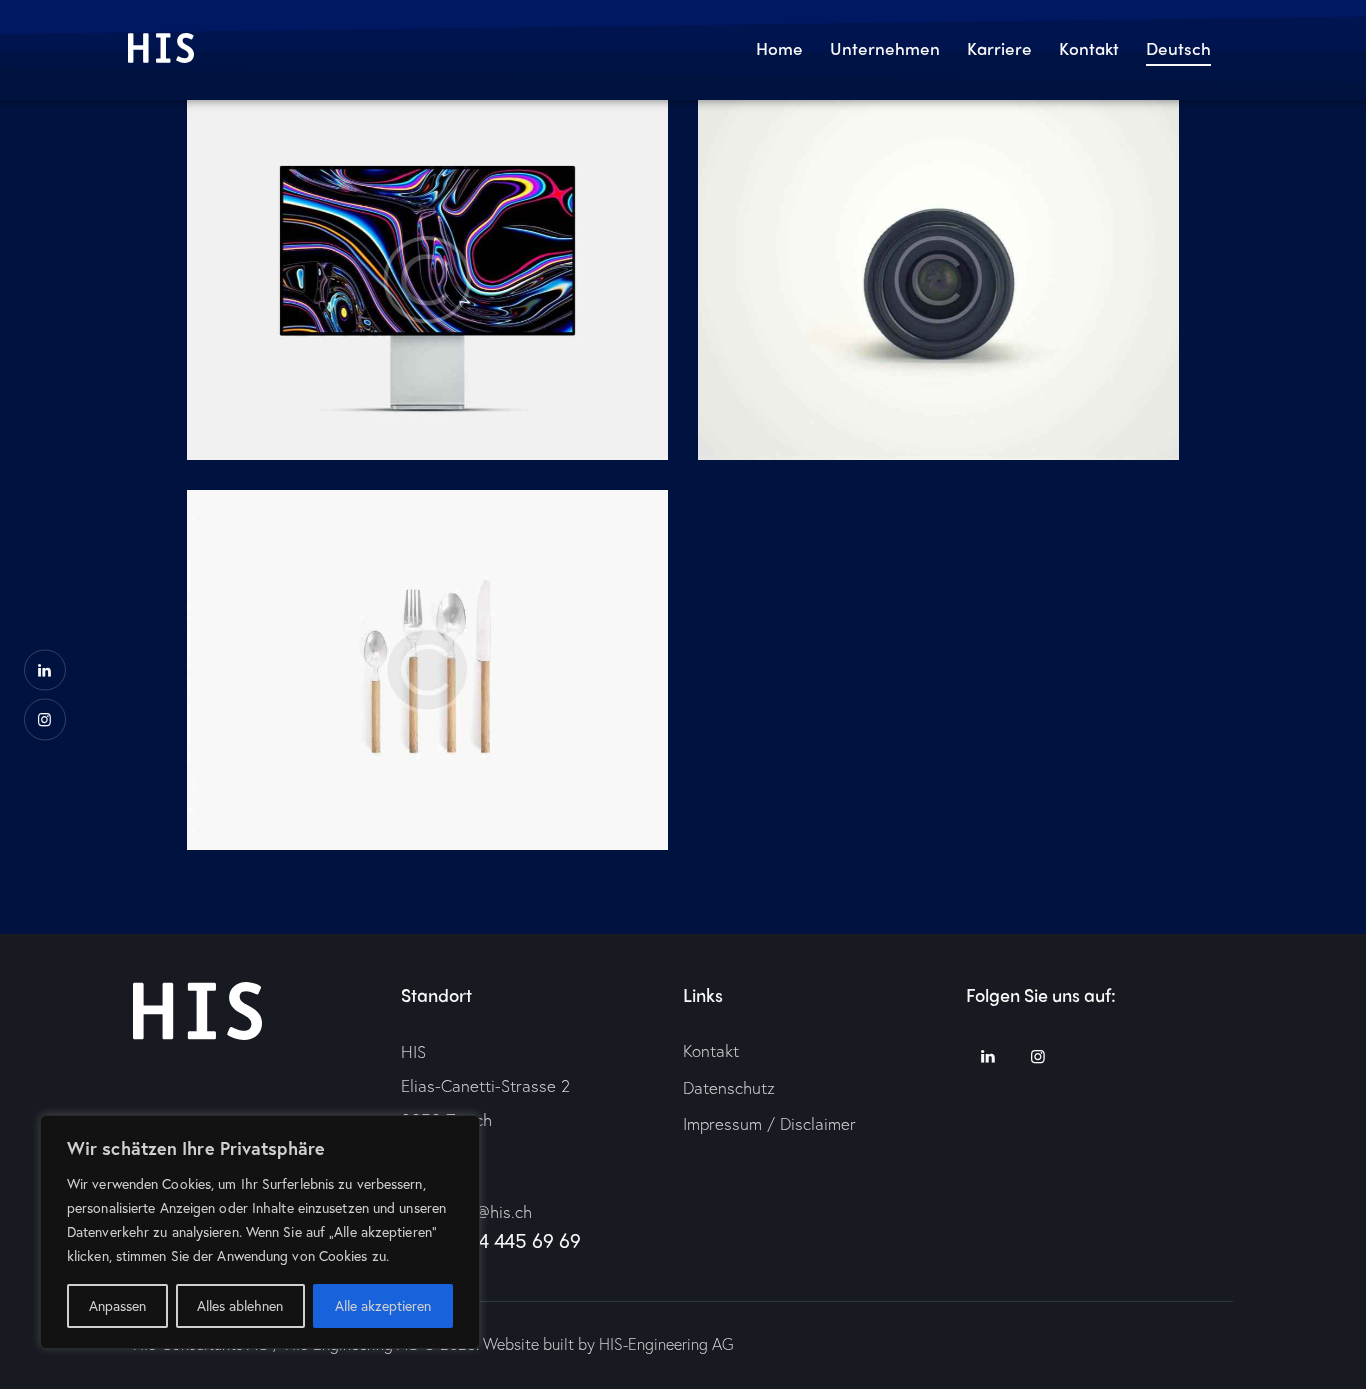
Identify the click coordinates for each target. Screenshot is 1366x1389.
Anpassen (117, 1305)
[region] (260, 1232)
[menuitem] (1179, 50)
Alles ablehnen (240, 1305)
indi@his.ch (490, 1211)
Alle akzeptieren (383, 1305)
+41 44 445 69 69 (507, 1240)
